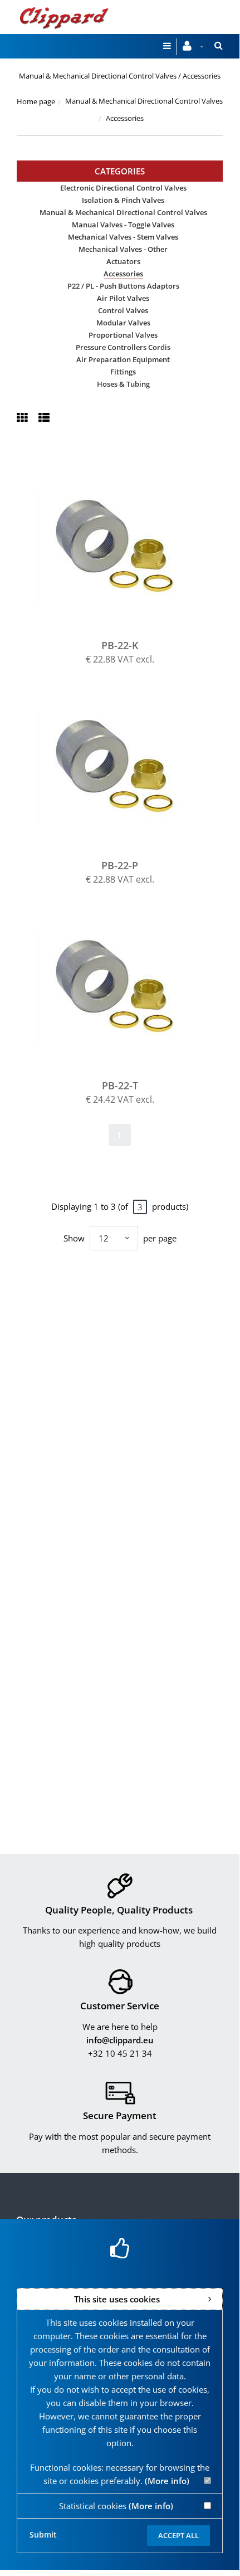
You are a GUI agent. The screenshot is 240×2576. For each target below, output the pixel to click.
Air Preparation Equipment (123, 359)
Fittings (123, 372)
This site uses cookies (117, 2299)
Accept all (178, 2535)
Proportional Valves (123, 335)
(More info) (167, 2481)
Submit (43, 2534)
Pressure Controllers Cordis (123, 347)
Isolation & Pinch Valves (123, 200)
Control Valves (123, 310)
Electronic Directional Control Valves (123, 188)
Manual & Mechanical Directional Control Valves (144, 101)
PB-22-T (120, 1085)
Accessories (123, 274)
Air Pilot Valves (123, 298)
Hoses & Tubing (123, 384)
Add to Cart (125, 547)
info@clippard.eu (120, 2040)
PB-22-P (120, 865)
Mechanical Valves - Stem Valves (123, 237)
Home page (36, 101)
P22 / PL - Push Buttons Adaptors (123, 286)
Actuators (123, 261)
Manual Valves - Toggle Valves (123, 225)
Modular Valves (123, 323)
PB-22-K (120, 645)
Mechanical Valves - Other (123, 249)
